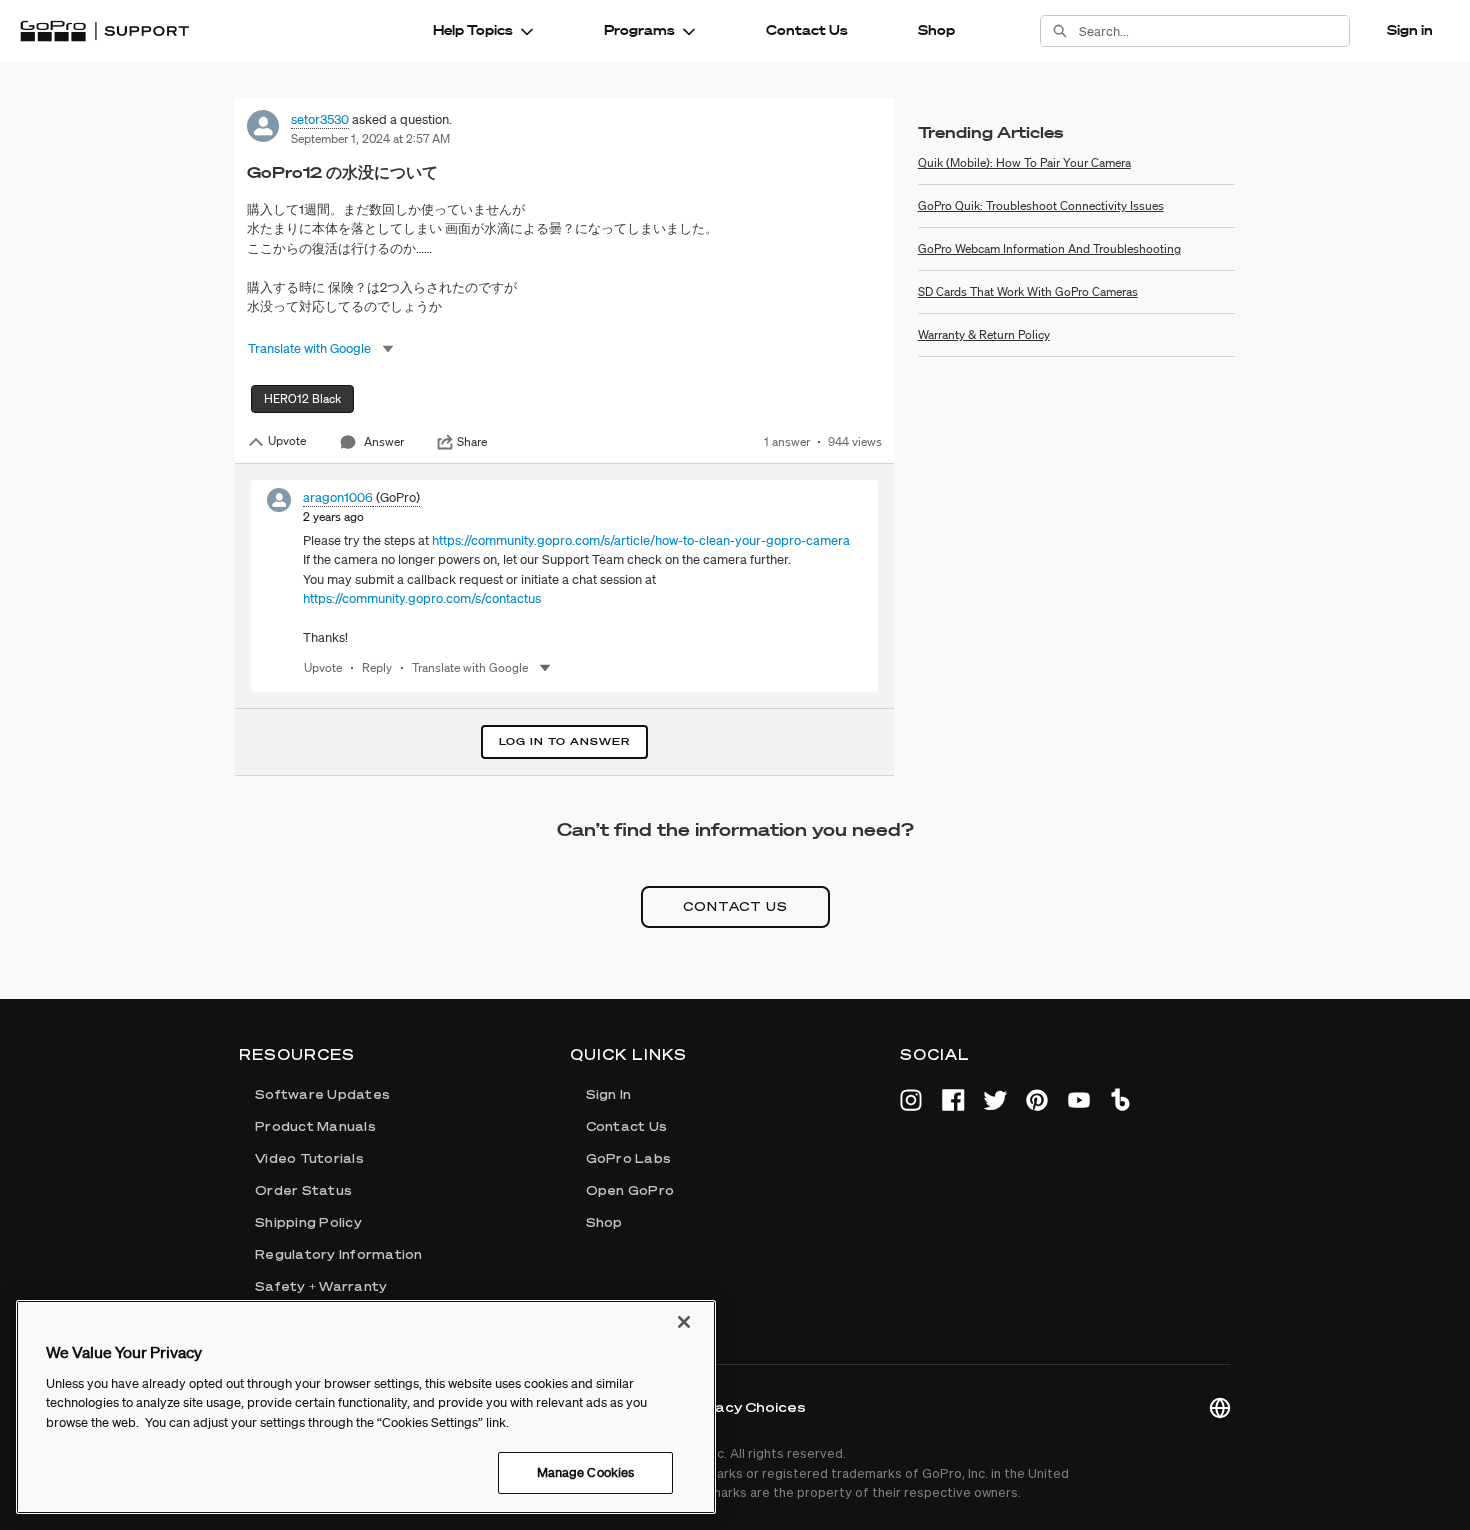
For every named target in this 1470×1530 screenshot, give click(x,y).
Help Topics (473, 30)
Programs (639, 30)
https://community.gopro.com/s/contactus (422, 598)
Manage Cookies (586, 1472)
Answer (384, 441)
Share (472, 442)
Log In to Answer (564, 741)
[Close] (684, 1322)
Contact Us (807, 30)
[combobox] (1214, 31)
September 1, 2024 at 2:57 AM (370, 138)
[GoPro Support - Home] (104, 31)
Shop (936, 30)
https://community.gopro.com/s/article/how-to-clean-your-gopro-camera (641, 540)
